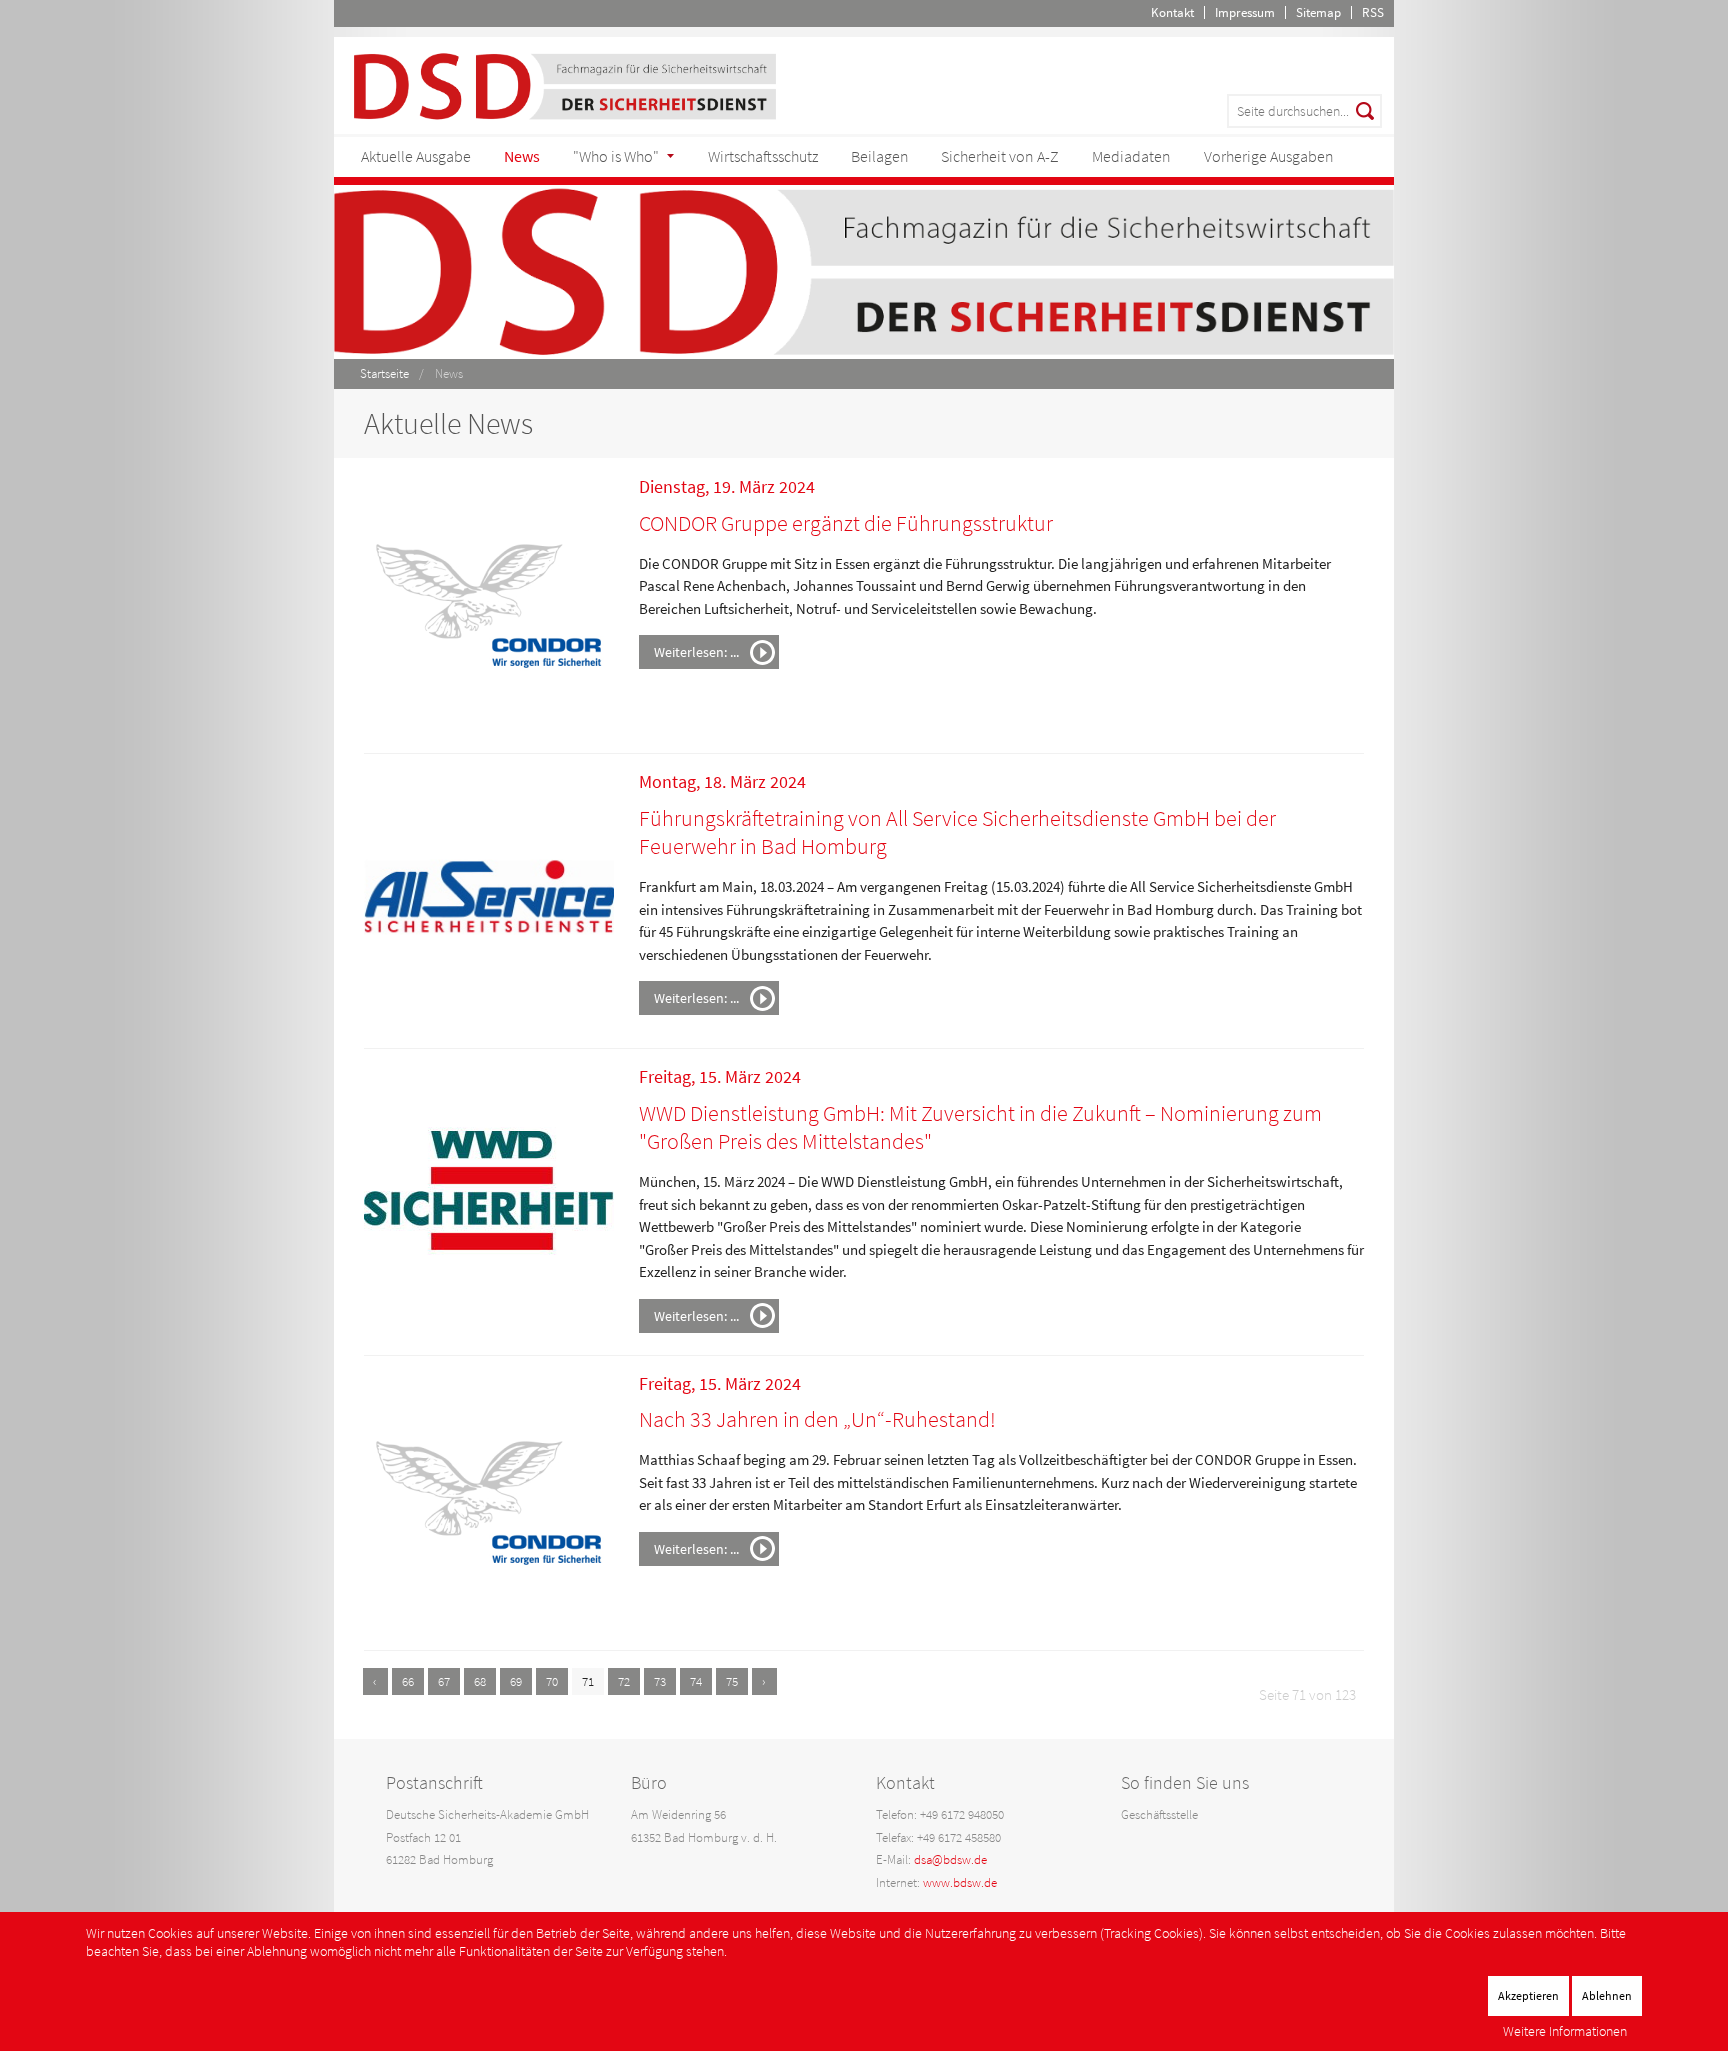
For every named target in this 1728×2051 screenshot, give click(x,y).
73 (660, 1681)
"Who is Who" (616, 156)
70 (552, 1681)
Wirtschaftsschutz (763, 156)
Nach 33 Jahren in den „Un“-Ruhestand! (817, 1419)
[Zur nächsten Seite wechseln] (764, 1681)
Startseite (384, 373)
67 (444, 1681)
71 (588, 1681)
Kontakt (1172, 12)
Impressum (1245, 12)
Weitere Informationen (1565, 2031)
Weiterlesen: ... (696, 652)
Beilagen (880, 156)
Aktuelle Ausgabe (416, 156)
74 (696, 1681)
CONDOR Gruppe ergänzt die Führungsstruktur (846, 523)
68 (480, 1681)
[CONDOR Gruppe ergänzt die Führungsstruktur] (489, 604)
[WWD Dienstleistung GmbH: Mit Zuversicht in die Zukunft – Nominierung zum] (489, 1194)
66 (408, 1681)
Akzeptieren (1528, 1995)
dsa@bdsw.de (950, 1859)
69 (516, 1681)
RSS (1373, 12)
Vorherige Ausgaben (1269, 156)
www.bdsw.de (960, 1882)
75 (732, 1681)
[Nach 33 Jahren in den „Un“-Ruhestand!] (489, 1500)
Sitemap (1318, 12)
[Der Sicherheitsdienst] (565, 84)
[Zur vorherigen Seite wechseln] (375, 1681)
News (522, 156)
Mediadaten (1131, 156)
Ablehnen (1607, 1995)
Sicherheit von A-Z (1000, 156)
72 (624, 1681)
